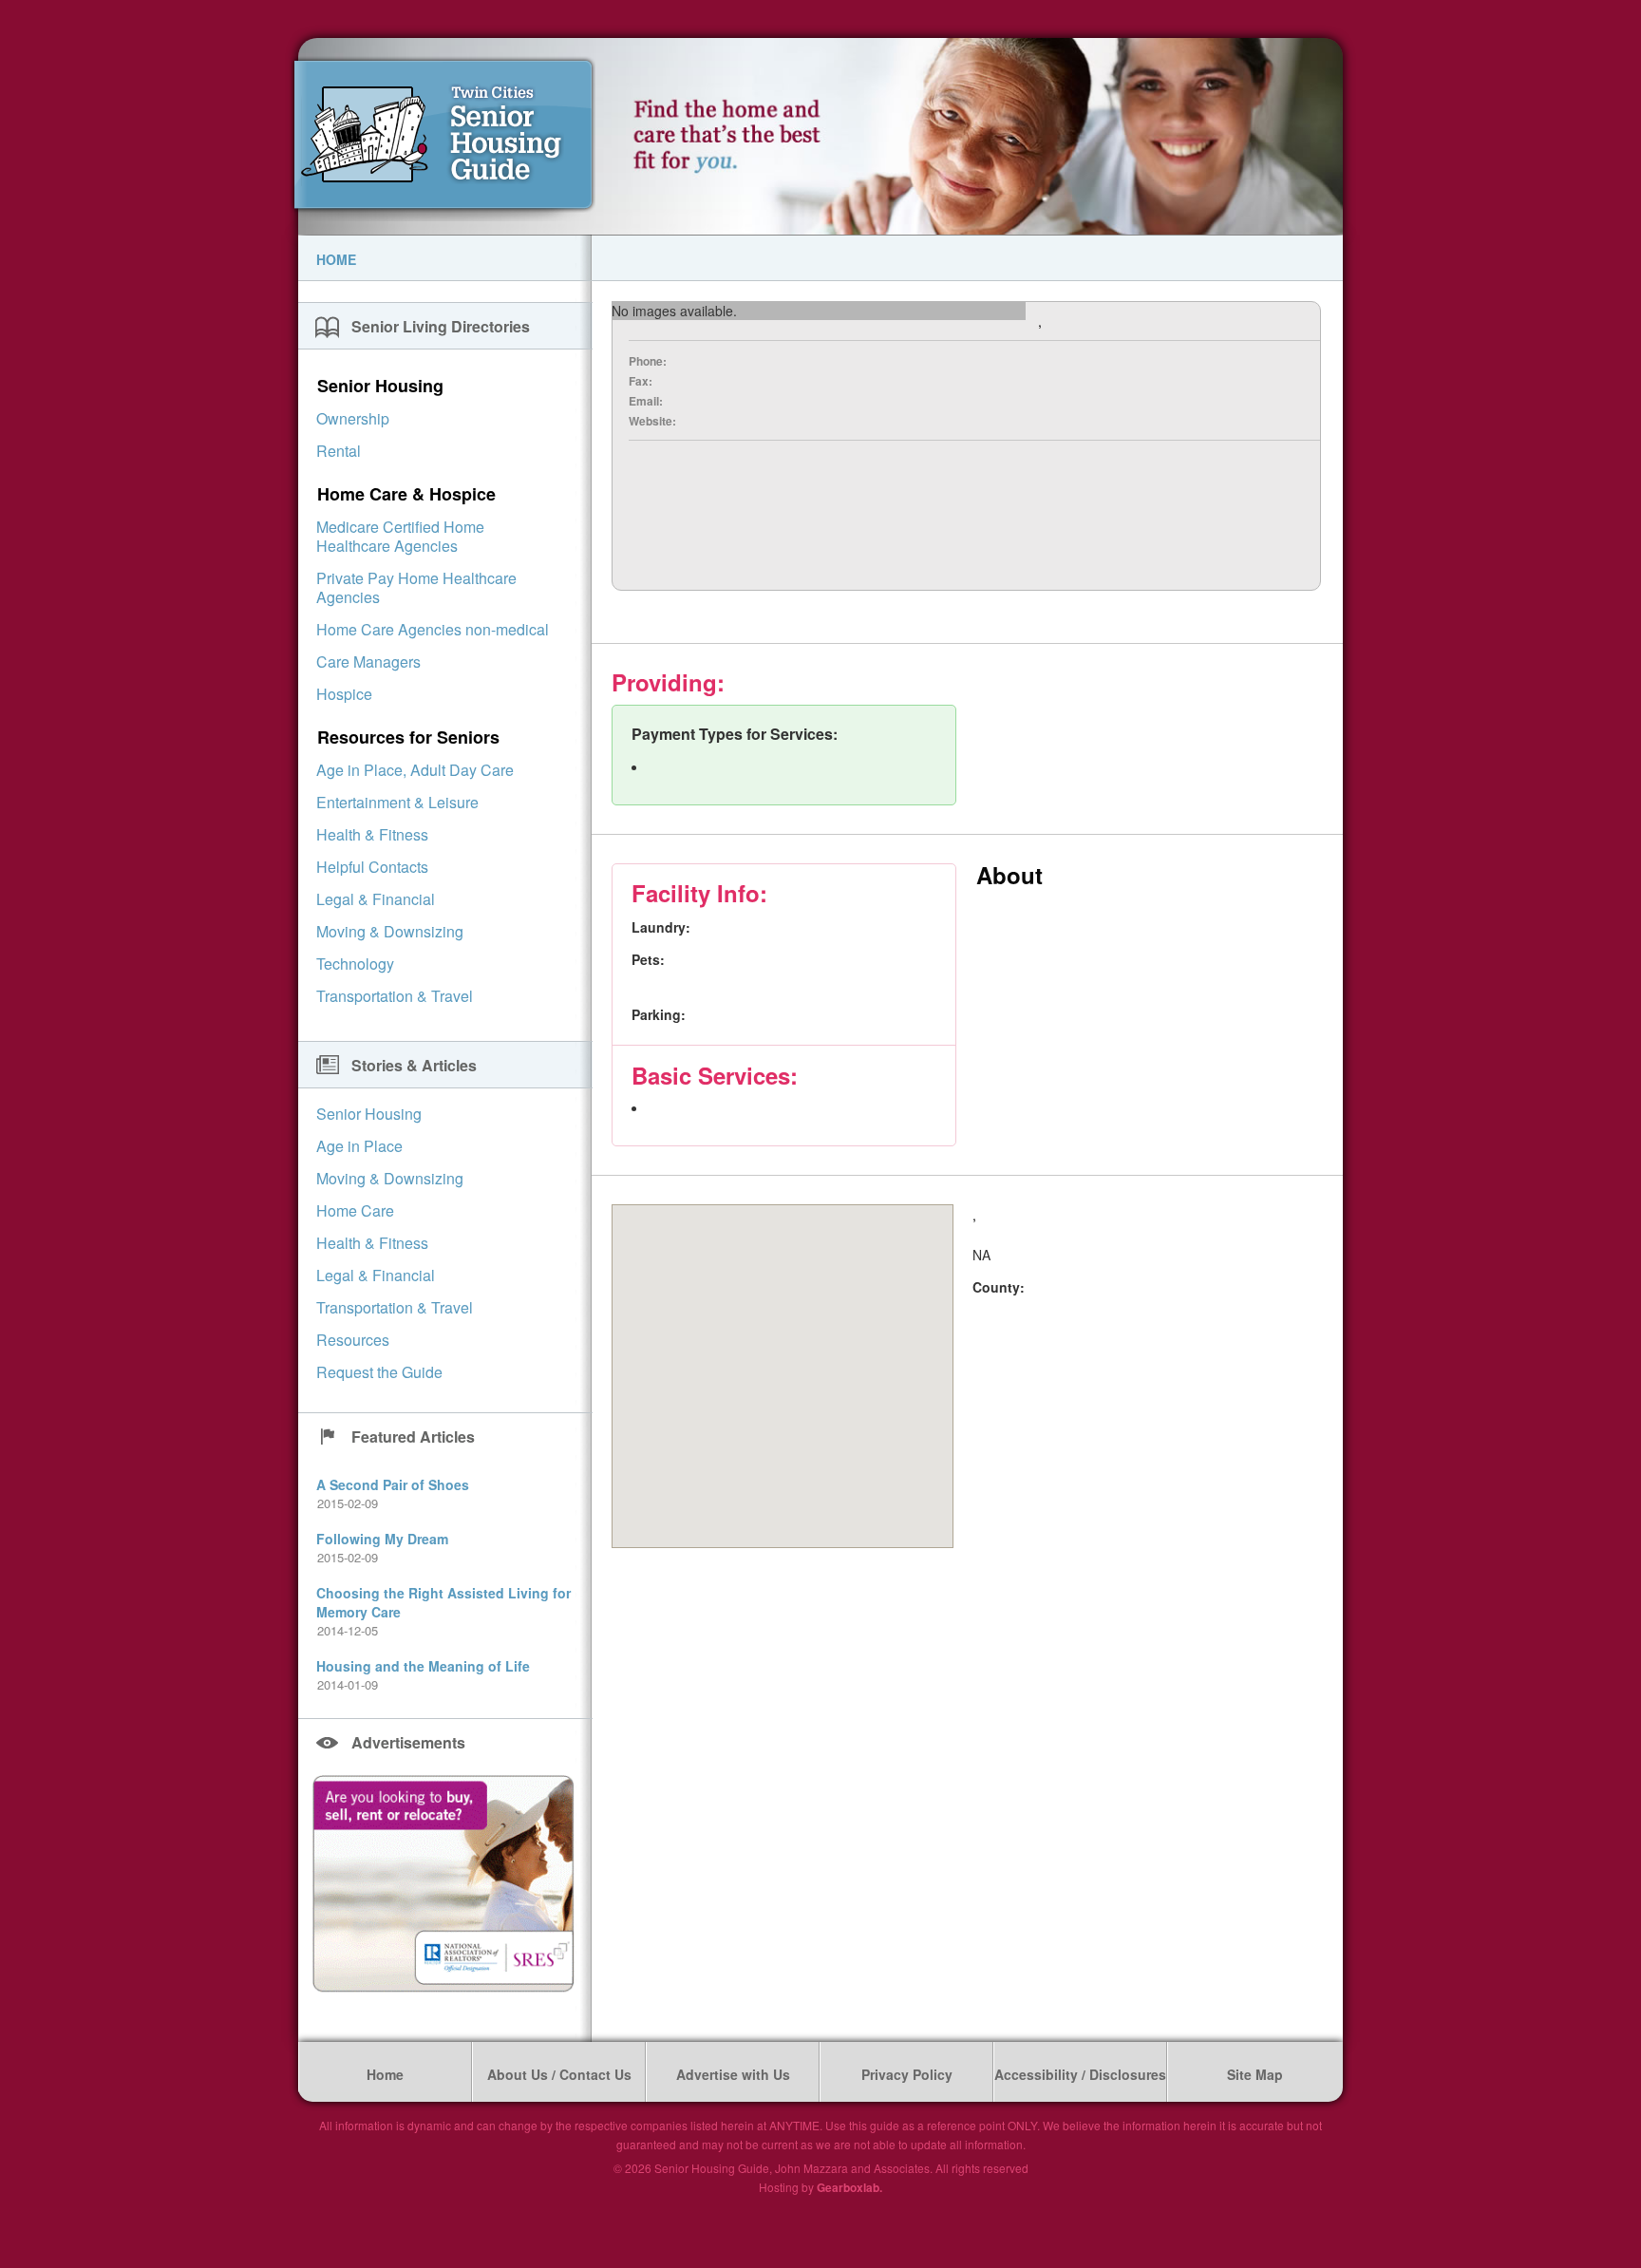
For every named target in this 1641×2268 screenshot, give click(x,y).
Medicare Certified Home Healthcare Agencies (400, 536)
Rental (339, 451)
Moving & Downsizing (390, 931)
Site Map (1255, 2074)
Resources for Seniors (408, 737)
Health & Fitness (372, 834)
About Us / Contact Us (559, 2074)
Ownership (353, 418)
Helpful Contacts (372, 867)
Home (336, 259)
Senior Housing (380, 386)
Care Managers (368, 661)
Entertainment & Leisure (397, 802)
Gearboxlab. (849, 2187)
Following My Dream (382, 1539)
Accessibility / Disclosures (1080, 2074)
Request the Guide (379, 1372)
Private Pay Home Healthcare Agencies (416, 587)
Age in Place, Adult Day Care (415, 770)
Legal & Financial (376, 899)
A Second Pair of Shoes (393, 1484)
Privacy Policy (907, 2074)
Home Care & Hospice (406, 494)
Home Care (355, 1210)
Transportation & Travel (395, 996)
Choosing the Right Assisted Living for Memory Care (443, 1602)
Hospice (344, 694)
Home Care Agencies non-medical (433, 629)
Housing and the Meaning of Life (423, 1666)
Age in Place (359, 1146)
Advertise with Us (733, 2074)
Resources (353, 1340)
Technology (355, 964)
